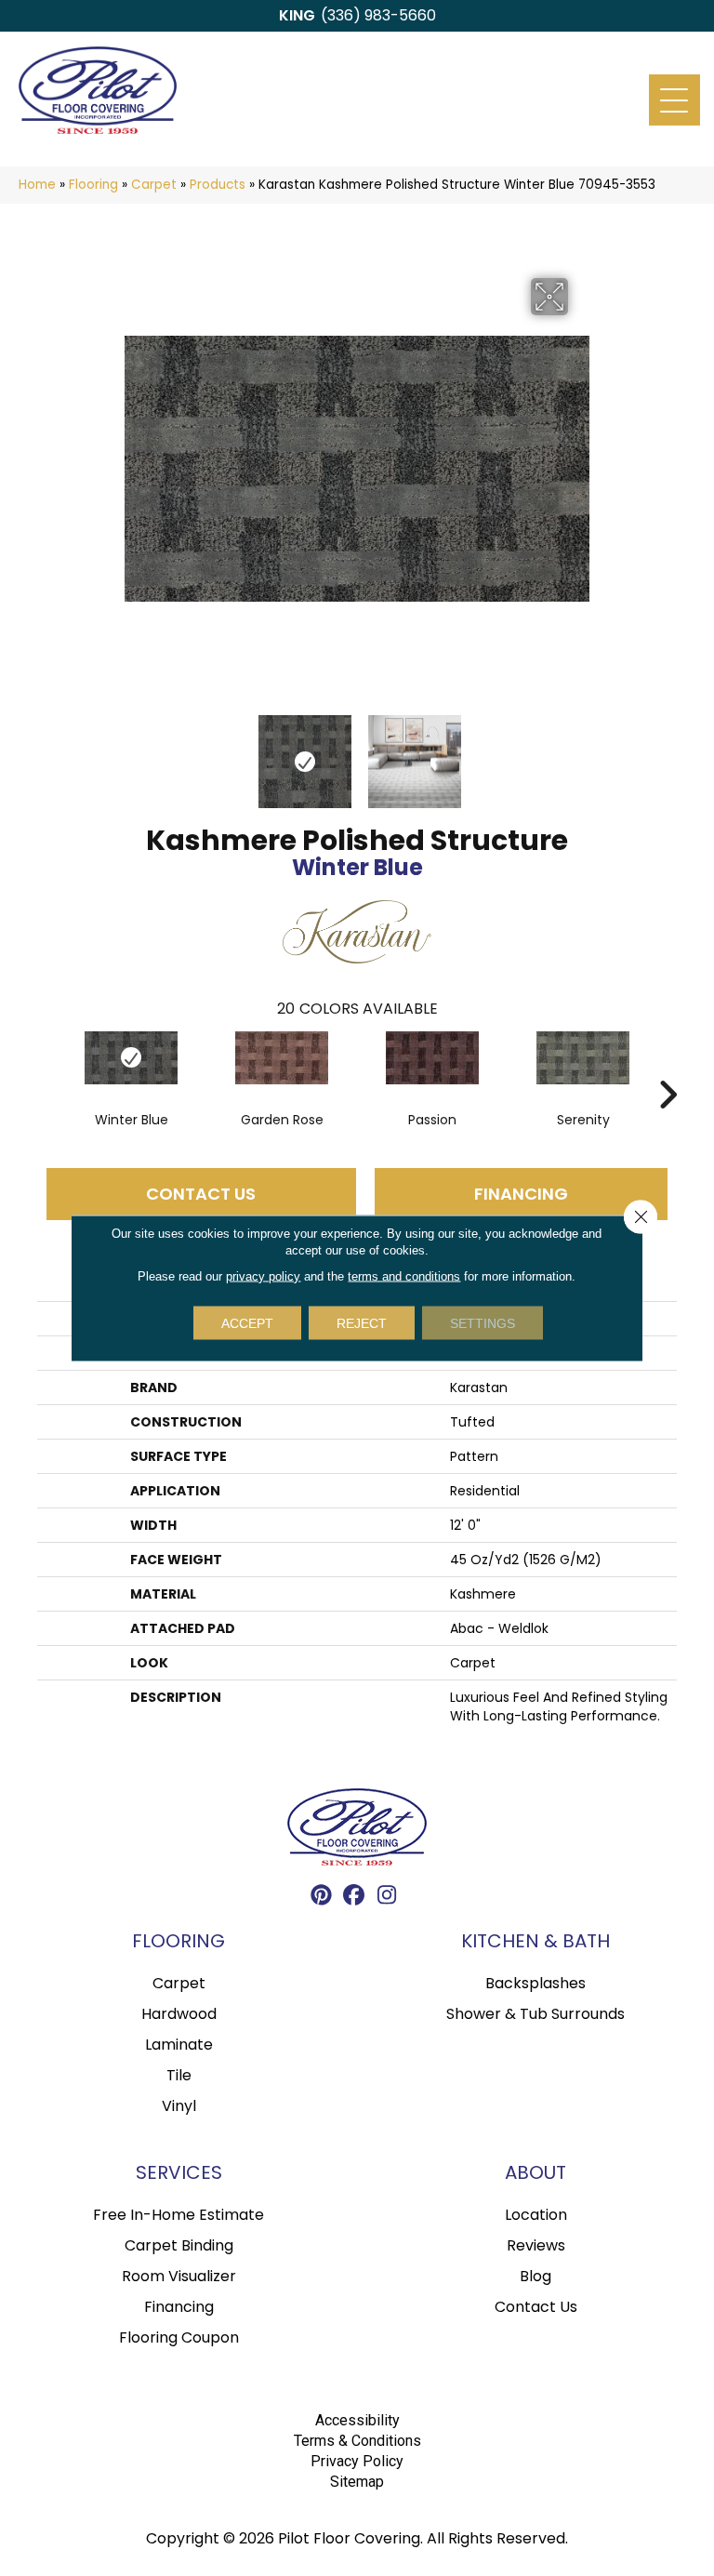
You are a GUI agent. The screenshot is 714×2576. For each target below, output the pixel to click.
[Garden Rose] (282, 1058)
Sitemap (357, 2482)
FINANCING (521, 1194)
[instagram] (387, 1898)
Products (218, 185)
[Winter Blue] (131, 1058)
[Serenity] (583, 1058)
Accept (247, 1323)
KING (297, 15)
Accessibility (357, 2420)
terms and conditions (404, 1276)
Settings (483, 1323)
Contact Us (201, 1194)
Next (580, 752)
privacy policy (263, 1276)
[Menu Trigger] (674, 100)
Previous (134, 752)
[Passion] (432, 1058)
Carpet (154, 185)
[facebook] (355, 1898)
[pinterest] (322, 1898)
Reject (362, 1323)
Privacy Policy (357, 2461)
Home (37, 185)
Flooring (93, 185)
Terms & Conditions (357, 2441)
